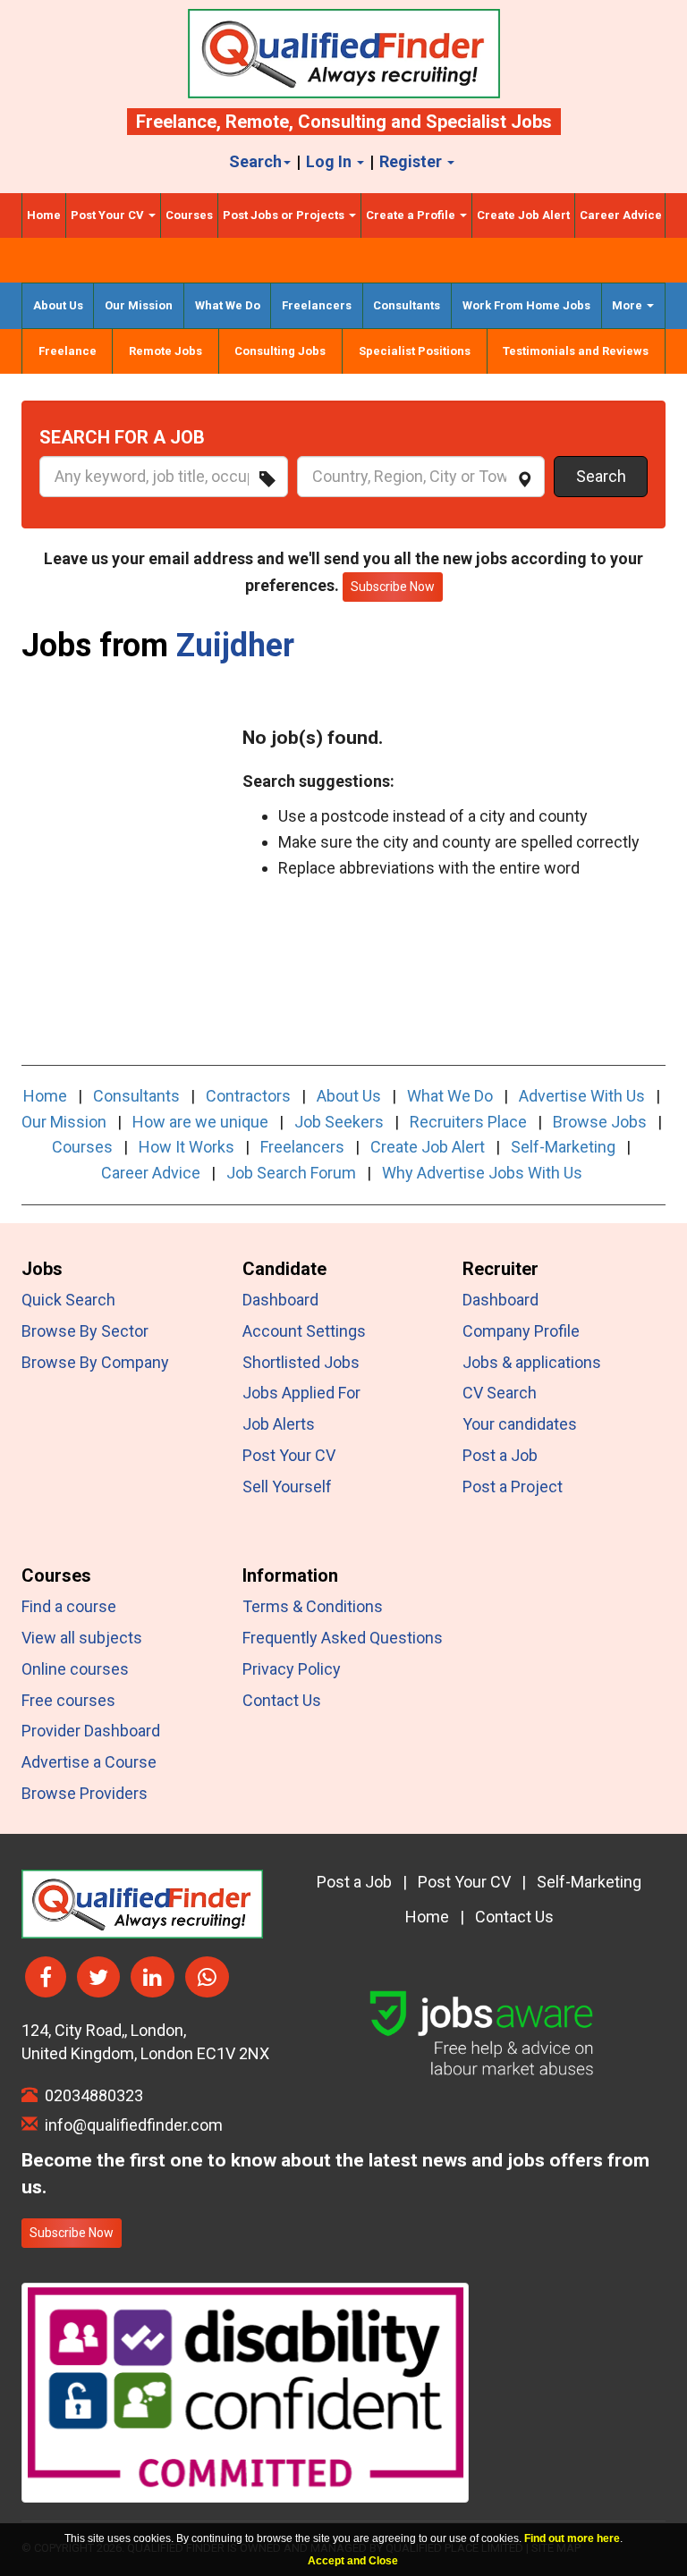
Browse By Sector (85, 1331)
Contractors (248, 1096)
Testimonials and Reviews (576, 351)
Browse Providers (85, 1793)
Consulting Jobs (280, 351)
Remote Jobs (165, 351)
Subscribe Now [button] (393, 587)
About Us (58, 305)
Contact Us (282, 1700)
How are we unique (200, 1122)
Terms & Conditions (313, 1606)
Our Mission (139, 305)
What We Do (228, 305)
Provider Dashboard (91, 1731)
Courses (189, 215)
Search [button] (255, 161)
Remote (257, 122)
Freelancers (317, 305)
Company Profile (521, 1331)
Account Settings (304, 1331)
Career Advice (621, 215)
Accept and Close (353, 2561)
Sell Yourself (287, 1486)
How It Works (187, 1147)
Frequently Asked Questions (343, 1638)
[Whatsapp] (207, 1977)
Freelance (176, 122)
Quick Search (68, 1300)
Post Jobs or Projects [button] (285, 215)
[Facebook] (46, 1977)
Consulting (342, 122)
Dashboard (280, 1300)
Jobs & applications (532, 1362)
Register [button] (412, 161)
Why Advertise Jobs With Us (482, 1173)
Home (44, 215)
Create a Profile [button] (412, 215)
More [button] (628, 305)
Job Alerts (279, 1424)
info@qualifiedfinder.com (130, 2125)
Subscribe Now (72, 2233)
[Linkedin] (153, 1977)
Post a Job (500, 1455)
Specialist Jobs (489, 122)
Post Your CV (289, 1455)
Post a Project (513, 1486)
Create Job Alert (523, 215)
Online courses (75, 1669)
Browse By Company (95, 1362)
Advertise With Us (582, 1096)
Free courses (68, 1700)
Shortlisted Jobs (301, 1362)
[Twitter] (98, 1977)
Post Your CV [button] (109, 215)
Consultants (407, 305)
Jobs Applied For (301, 1393)
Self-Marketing (563, 1147)
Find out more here (572, 2538)
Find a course (69, 1606)
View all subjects (82, 1638)
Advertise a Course (89, 1762)
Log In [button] (331, 161)
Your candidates (520, 1424)
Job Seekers (339, 1122)
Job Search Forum (291, 1173)
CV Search (500, 1393)
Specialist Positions (415, 351)
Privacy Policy (292, 1669)
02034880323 (90, 2095)
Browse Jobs (600, 1122)
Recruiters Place (468, 1122)
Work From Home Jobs (526, 305)
